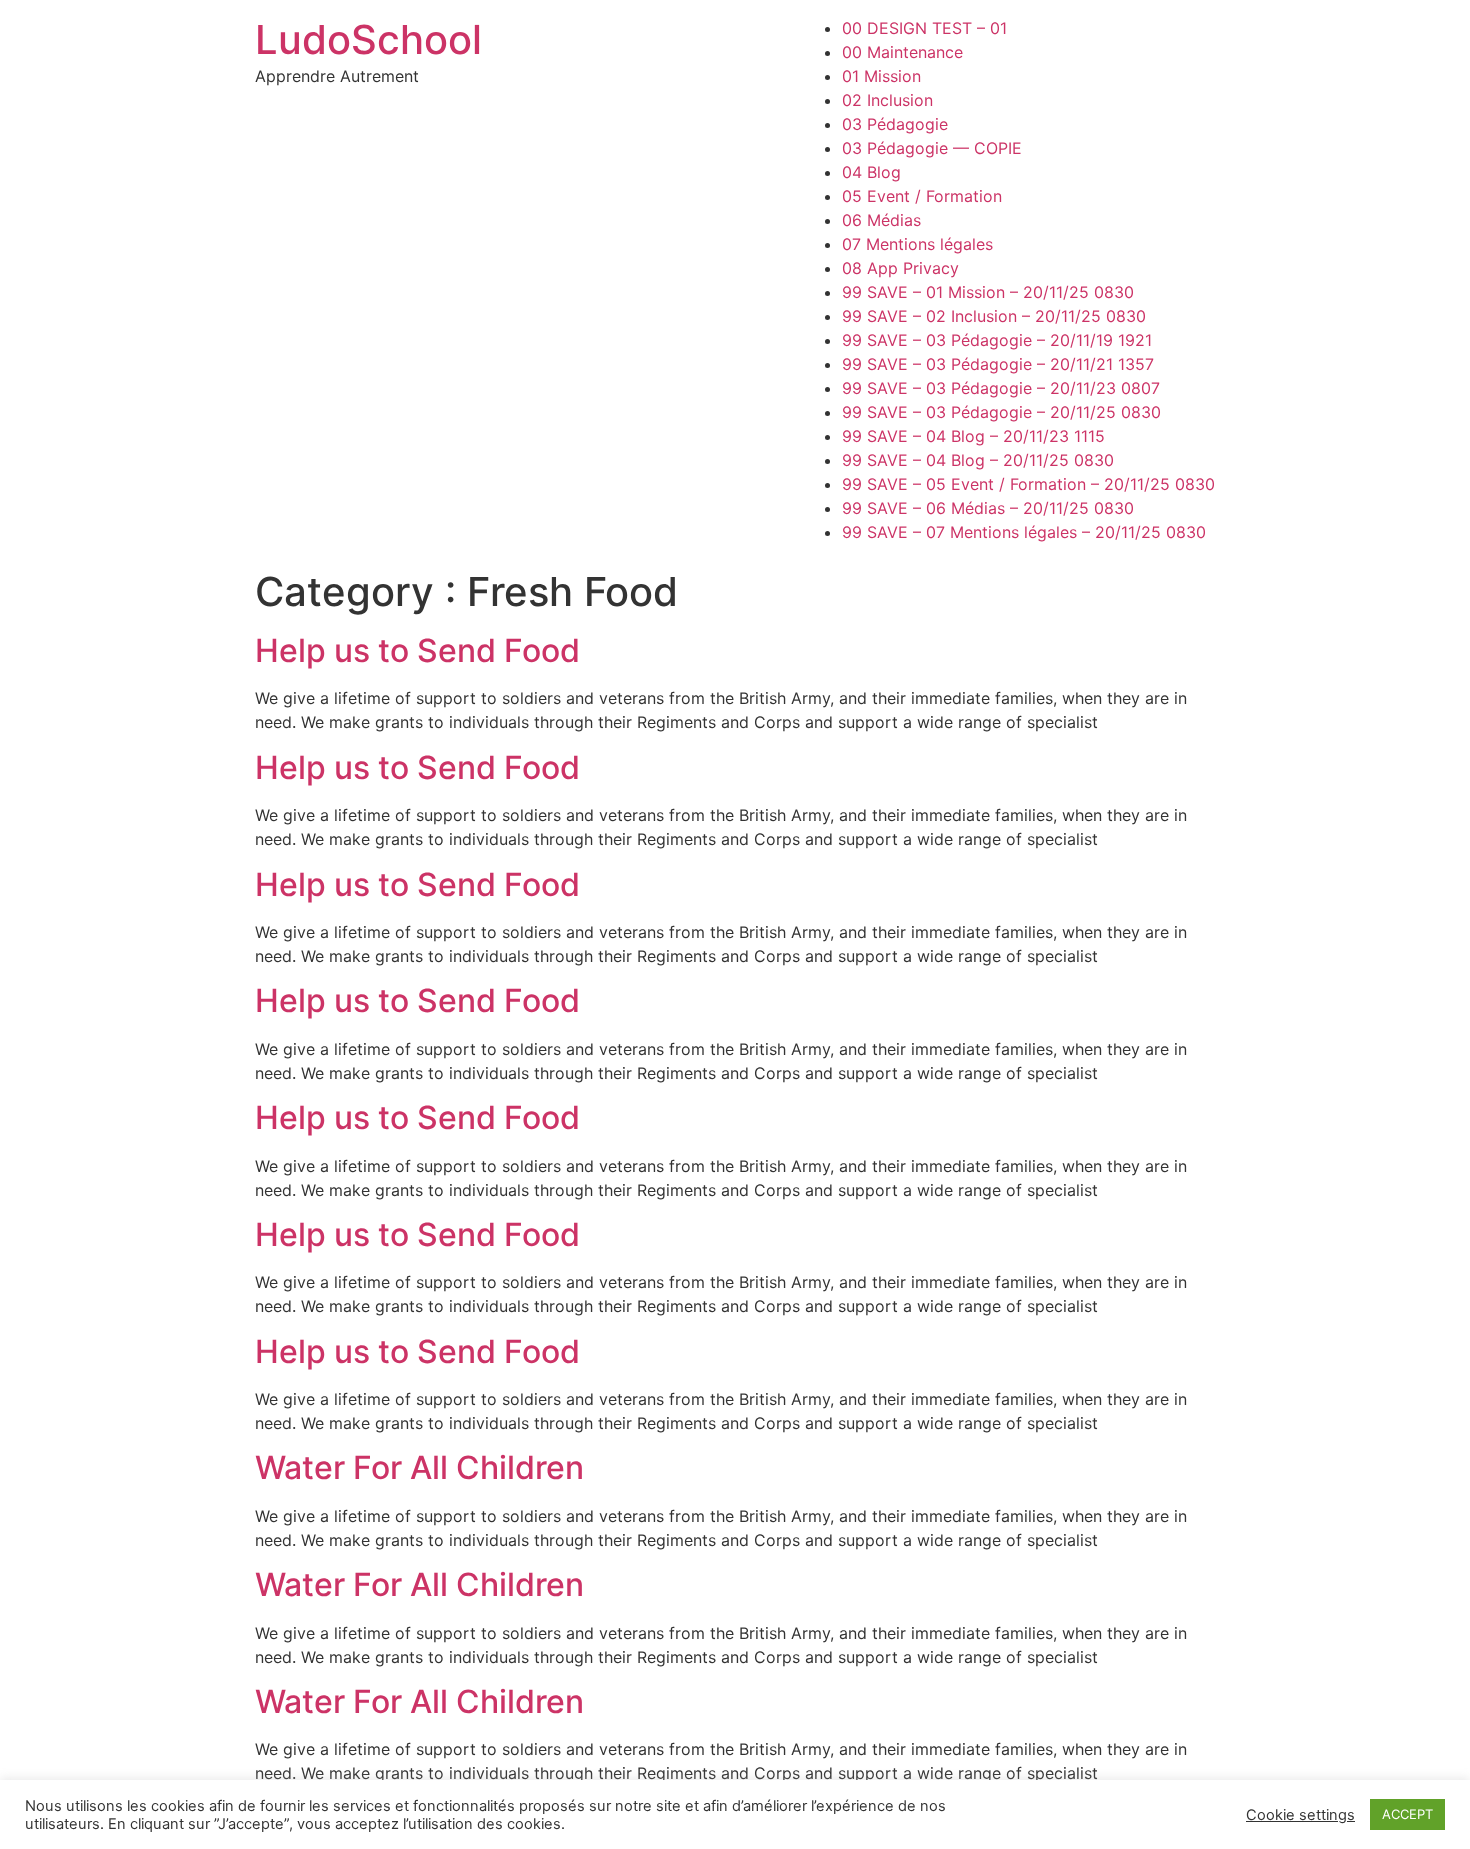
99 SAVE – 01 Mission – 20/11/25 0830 (988, 292)
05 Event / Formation (922, 196)
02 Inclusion (887, 100)
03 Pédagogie (895, 124)
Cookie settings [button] (1300, 1815)
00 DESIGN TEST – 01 (924, 28)
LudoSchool (368, 39)
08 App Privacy (900, 268)
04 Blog (871, 172)
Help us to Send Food (417, 650)
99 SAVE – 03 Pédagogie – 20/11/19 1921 (997, 340)
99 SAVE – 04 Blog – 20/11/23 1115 (973, 436)
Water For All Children (419, 1467)
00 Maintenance (902, 52)
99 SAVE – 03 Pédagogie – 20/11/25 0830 (1001, 412)
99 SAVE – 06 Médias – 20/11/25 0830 (988, 508)
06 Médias (881, 220)
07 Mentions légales (917, 244)
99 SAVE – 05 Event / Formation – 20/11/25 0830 (1028, 484)
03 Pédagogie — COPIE (932, 148)
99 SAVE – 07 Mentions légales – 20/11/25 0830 (1024, 532)
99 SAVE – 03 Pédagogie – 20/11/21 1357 (998, 364)
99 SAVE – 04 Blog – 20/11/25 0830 (978, 460)
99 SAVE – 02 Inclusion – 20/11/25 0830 (994, 316)
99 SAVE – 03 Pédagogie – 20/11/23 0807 (1001, 388)
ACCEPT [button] (1407, 1814)
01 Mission (881, 76)
